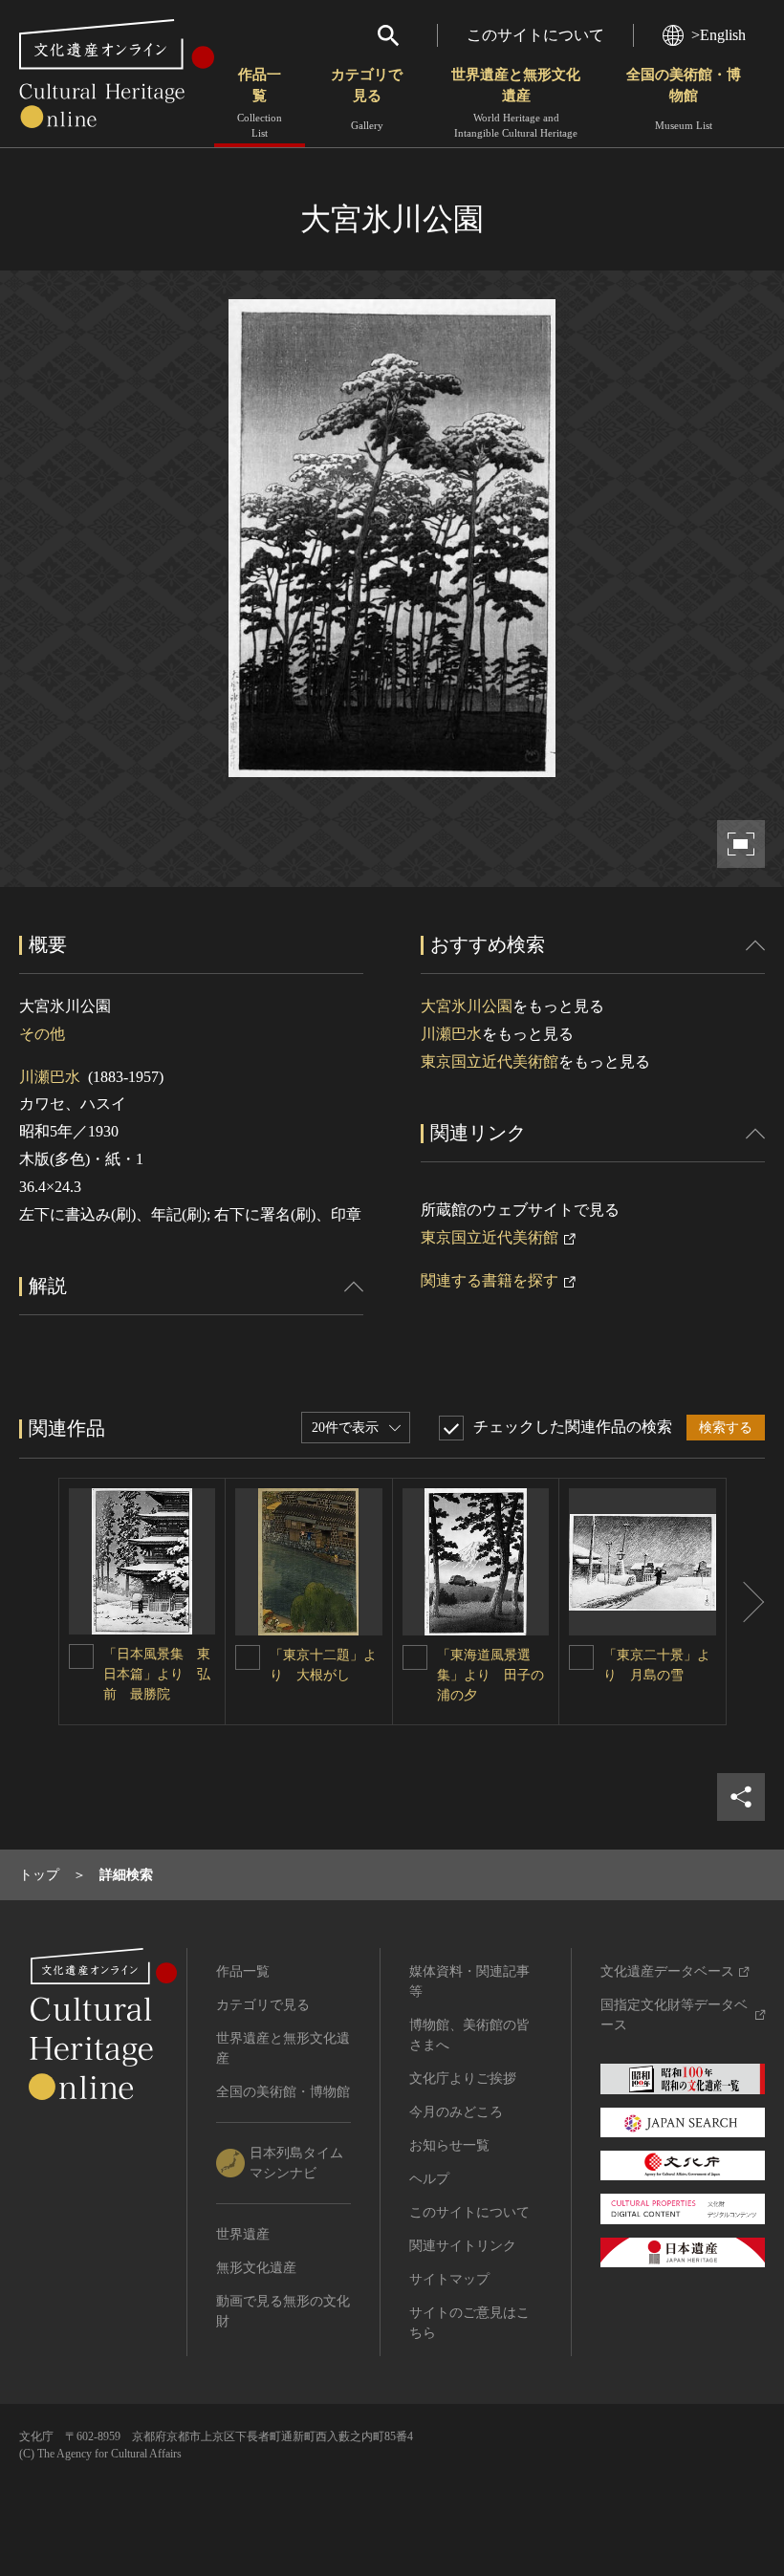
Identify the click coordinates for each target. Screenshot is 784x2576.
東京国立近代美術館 (490, 1061)
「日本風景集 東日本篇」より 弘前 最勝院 (157, 1674)
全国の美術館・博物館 (684, 99)
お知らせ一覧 (449, 2145)
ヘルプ (429, 2179)
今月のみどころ (456, 2112)
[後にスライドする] (746, 1602)
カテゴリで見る (367, 99)
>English (719, 35)
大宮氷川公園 (467, 1006)
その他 (42, 1034)
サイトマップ (449, 2279)
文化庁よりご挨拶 (463, 2078)
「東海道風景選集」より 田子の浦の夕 (490, 1675)
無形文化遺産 (256, 2268)
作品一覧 (260, 103)
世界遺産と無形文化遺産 (516, 103)
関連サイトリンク (463, 2246)
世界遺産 (243, 2234)
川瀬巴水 (50, 1077)
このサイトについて (535, 35)
